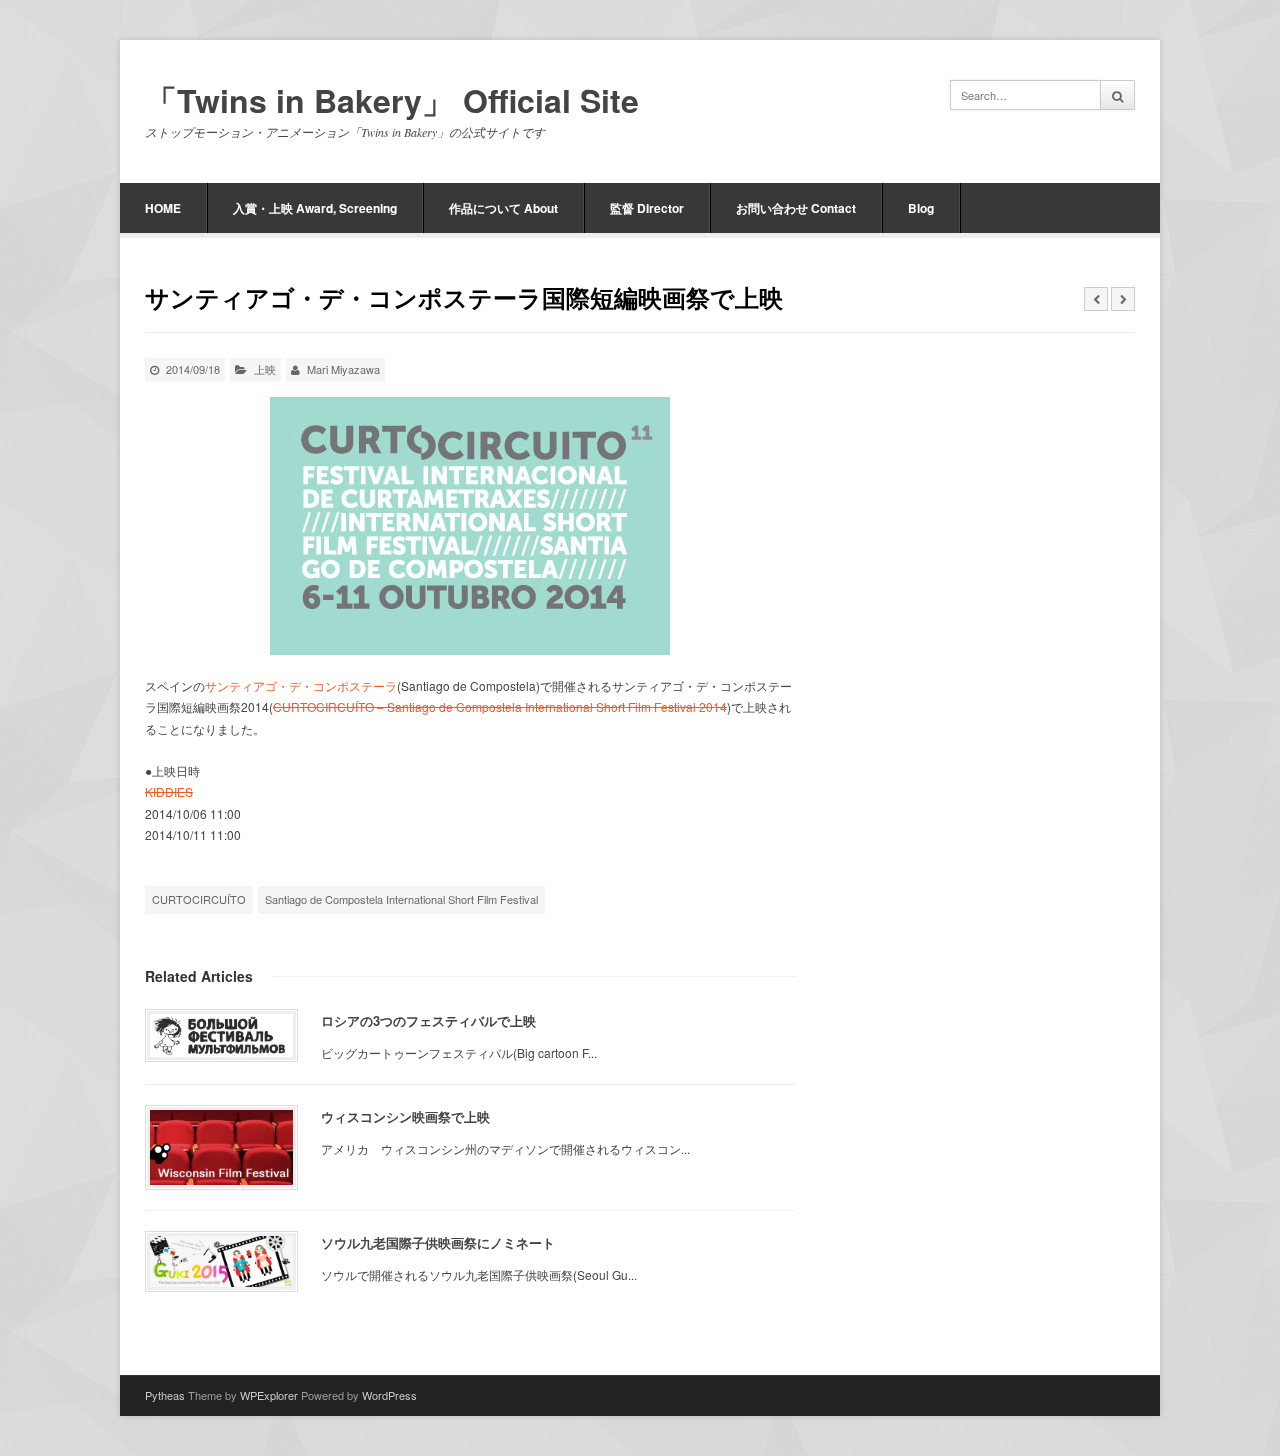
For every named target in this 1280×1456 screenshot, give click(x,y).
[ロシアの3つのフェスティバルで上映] (221, 1035)
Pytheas (165, 1395)
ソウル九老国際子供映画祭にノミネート (438, 1242)
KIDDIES (169, 791)
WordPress (389, 1395)
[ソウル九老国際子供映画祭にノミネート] (221, 1261)
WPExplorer (269, 1395)
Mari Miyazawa (343, 369)
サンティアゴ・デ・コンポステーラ (301, 685)
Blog (921, 208)
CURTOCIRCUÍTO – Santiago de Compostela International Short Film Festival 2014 (500, 706)
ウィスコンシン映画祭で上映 (405, 1116)
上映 (265, 369)
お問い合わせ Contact (796, 208)
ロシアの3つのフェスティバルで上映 (428, 1020)
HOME (163, 208)
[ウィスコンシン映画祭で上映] (221, 1147)
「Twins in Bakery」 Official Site (392, 101)
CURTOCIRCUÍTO (199, 899)
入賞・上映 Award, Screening (315, 208)
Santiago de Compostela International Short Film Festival (401, 899)
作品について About (503, 208)
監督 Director (647, 208)
